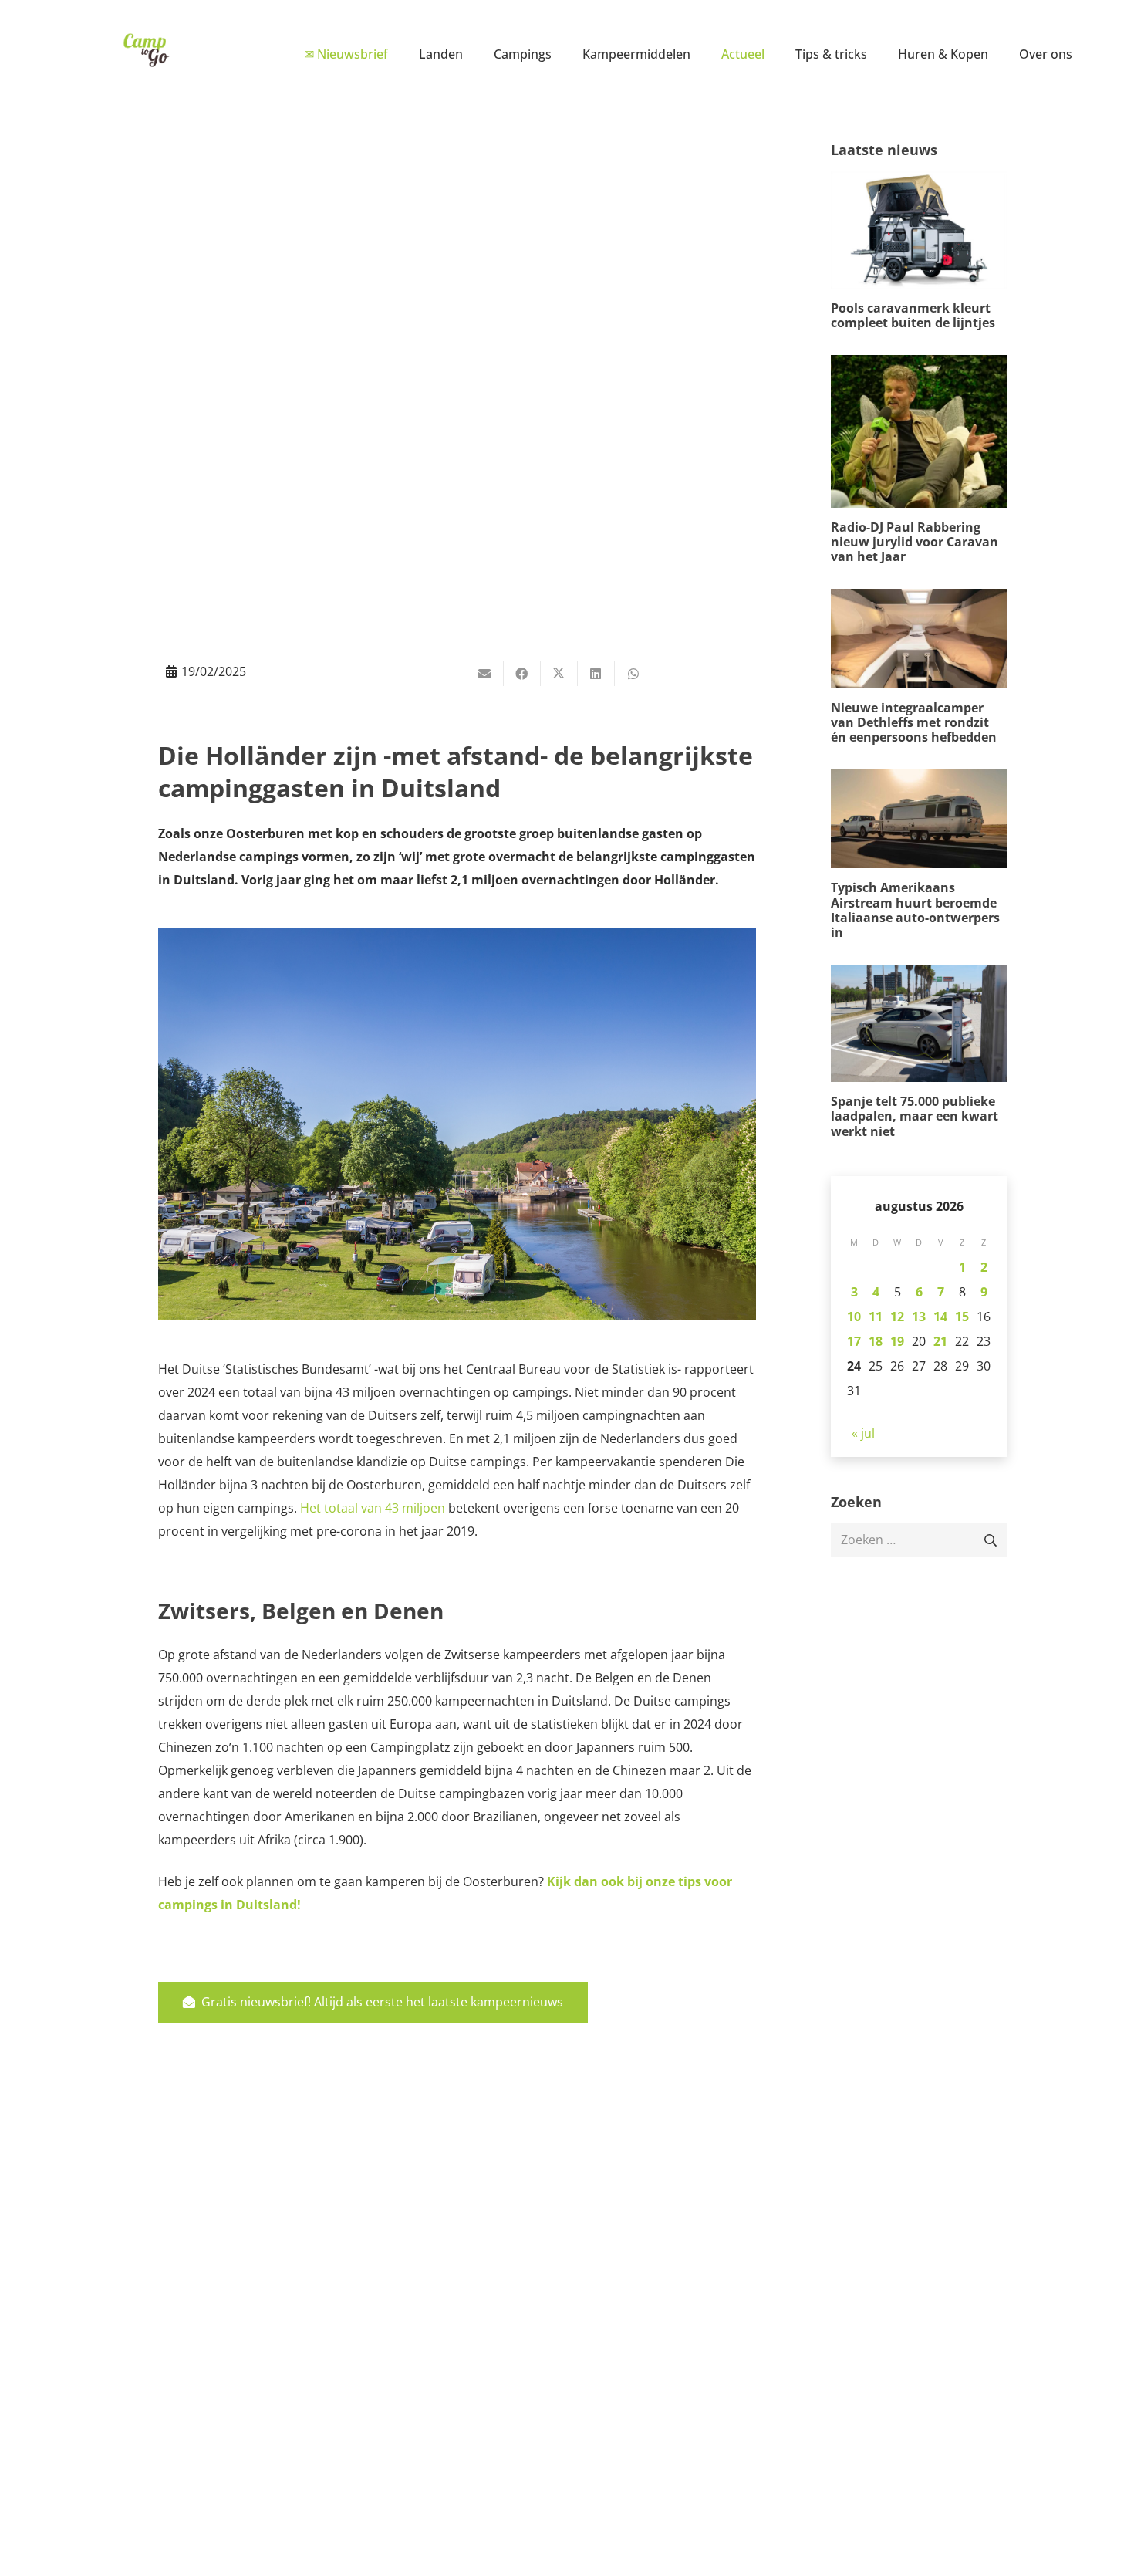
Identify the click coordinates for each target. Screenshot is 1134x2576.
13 (919, 1317)
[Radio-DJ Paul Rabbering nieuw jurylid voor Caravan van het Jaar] (919, 460)
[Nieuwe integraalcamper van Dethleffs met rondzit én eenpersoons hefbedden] (919, 667)
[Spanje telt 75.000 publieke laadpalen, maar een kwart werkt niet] (919, 1052)
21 (940, 1341)
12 (897, 1317)
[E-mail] (485, 674)
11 (876, 1317)
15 (962, 1317)
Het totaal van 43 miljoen (373, 1508)
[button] (474, 54)
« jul (863, 1433)
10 (854, 1317)
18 (876, 1341)
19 (897, 1341)
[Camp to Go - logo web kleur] (146, 50)
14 (940, 1317)
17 (854, 1341)
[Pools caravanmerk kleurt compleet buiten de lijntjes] (919, 251)
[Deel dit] (522, 674)
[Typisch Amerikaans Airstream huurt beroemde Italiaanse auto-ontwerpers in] (919, 855)
